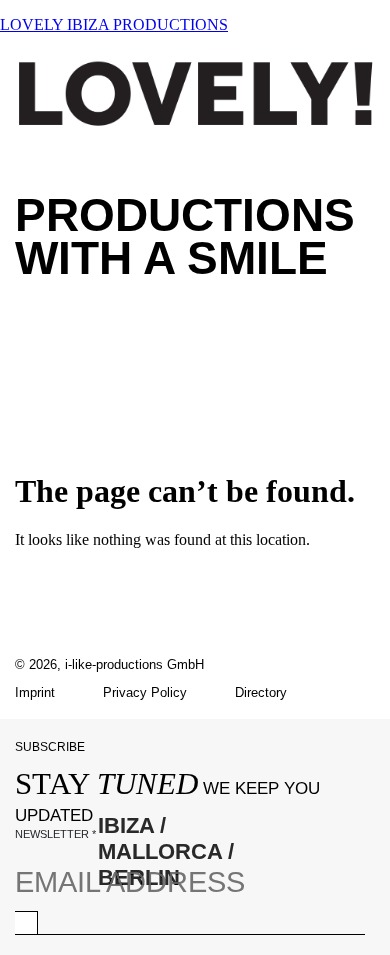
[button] (195, 330)
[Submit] (26, 922)
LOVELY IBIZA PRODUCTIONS (114, 24)
